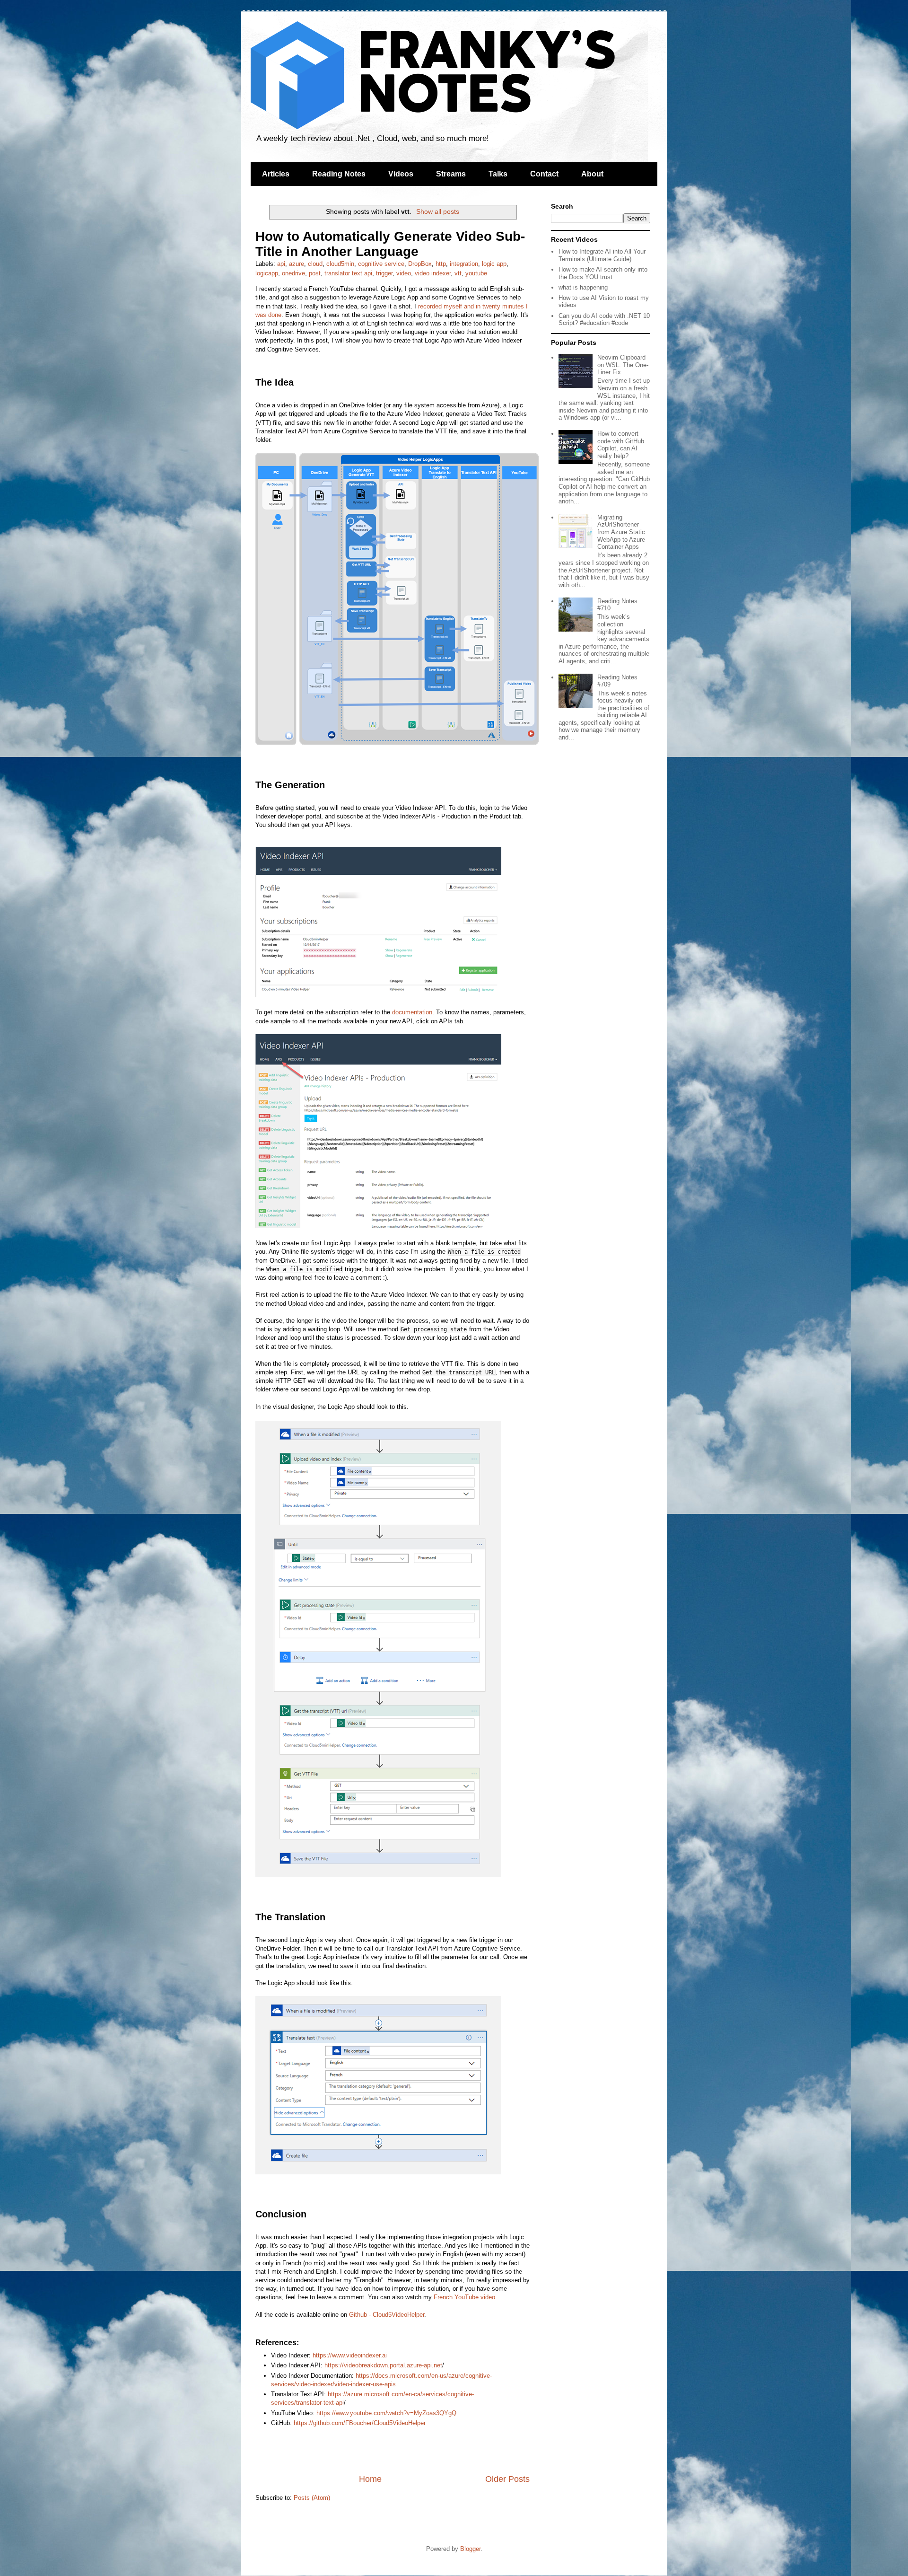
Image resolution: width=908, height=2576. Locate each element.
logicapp (267, 273)
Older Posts (507, 2479)
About (592, 174)
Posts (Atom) (312, 2498)
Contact (544, 174)
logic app (494, 264)
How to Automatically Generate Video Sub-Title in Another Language (390, 244)
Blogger (470, 2549)
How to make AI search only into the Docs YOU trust (603, 273)
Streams (451, 174)
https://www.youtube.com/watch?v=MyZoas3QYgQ (386, 2413)
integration (464, 264)
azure (297, 264)
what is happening (583, 287)
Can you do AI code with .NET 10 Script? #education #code (604, 320)
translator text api (348, 273)
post (315, 273)
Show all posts (438, 211)
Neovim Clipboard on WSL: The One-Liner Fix (623, 365)
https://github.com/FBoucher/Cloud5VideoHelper (360, 2423)
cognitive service (381, 264)
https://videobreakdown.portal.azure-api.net (383, 2365)
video (404, 273)
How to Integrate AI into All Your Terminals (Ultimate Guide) (602, 255)
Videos (401, 174)
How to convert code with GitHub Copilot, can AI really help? (621, 445)
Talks (498, 174)
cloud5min (340, 264)
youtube (476, 273)
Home (370, 2479)
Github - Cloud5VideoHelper (387, 2315)
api (281, 264)
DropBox (420, 264)
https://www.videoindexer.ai (350, 2355)
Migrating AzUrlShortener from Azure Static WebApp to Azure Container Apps (621, 532)
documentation (412, 1012)
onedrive (293, 273)
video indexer (433, 273)
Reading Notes (339, 174)
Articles (276, 174)
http (441, 264)
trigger (384, 273)
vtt (458, 273)
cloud (315, 264)
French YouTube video (464, 2297)
